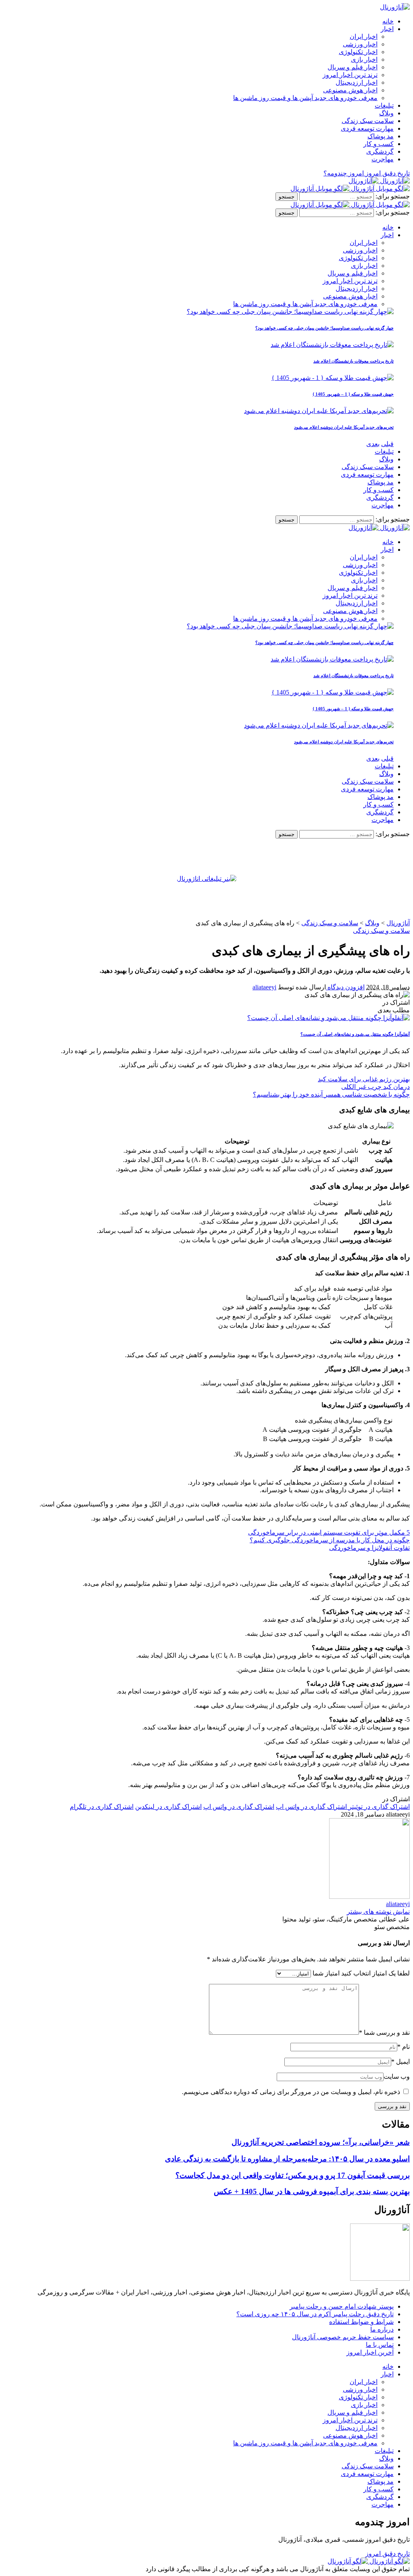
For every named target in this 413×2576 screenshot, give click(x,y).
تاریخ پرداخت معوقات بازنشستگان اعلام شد (354, 361)
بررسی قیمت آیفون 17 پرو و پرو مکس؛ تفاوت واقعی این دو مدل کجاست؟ (293, 2175)
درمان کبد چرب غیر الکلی (375, 1087)
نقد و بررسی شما (384, 2033)
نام (404, 2047)
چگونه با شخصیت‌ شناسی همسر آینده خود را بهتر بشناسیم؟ (331, 1094)
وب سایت (397, 2076)
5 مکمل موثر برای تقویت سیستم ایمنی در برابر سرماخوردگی (329, 1532)
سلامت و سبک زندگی (381, 931)
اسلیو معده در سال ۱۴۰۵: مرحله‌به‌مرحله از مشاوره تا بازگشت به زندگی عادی (287, 2159)
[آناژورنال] (379, 181)
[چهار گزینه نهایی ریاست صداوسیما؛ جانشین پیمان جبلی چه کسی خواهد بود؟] (290, 312)
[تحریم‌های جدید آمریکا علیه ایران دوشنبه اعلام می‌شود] (319, 411)
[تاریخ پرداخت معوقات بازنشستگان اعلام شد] (332, 345)
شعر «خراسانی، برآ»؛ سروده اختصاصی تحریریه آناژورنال (321, 2142)
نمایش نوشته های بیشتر (378, 1912)
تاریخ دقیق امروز (388, 2554)
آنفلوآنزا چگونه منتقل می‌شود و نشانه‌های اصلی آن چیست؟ (355, 1034)
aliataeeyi (264, 987)
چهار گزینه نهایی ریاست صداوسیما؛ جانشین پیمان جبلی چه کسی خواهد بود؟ (324, 328)
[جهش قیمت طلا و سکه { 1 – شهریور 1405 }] (333, 378)
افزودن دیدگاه (345, 987)
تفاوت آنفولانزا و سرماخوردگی (369, 1548)
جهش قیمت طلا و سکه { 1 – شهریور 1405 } (353, 394)
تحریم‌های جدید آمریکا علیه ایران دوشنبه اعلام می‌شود (344, 427)
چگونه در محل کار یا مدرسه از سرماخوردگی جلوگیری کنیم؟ (330, 1540)
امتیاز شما (326, 1973)
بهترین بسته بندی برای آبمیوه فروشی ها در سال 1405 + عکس (312, 2191)
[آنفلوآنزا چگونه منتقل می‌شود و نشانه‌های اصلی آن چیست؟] (329, 1018)
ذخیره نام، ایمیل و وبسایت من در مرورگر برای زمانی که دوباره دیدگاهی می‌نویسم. (291, 2092)
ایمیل (400, 2062)
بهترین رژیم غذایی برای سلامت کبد (364, 1079)
